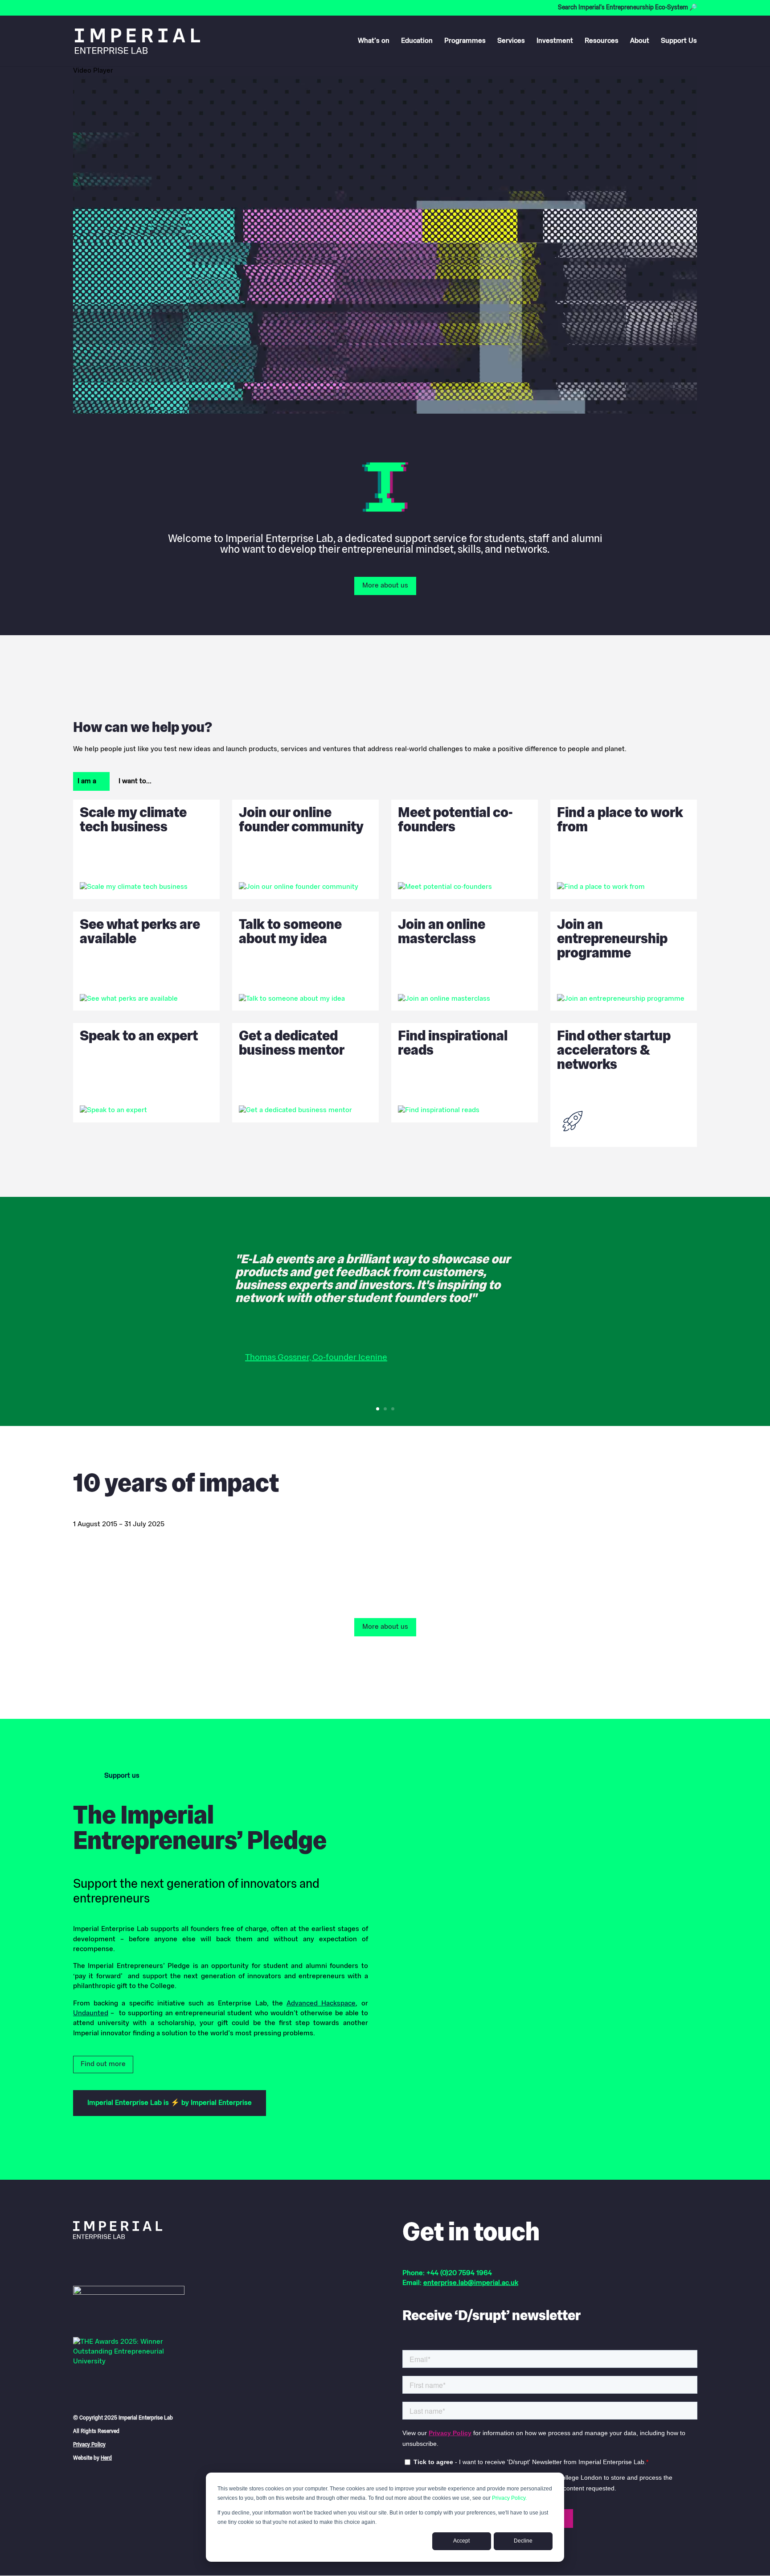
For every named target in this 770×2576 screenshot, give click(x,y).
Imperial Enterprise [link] (221, 2103)
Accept (461, 2541)
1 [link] (378, 1409)
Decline (523, 2541)
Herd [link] (106, 2458)
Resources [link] (602, 41)
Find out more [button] (103, 2064)
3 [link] (393, 1409)
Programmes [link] (465, 41)
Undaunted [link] (91, 2013)
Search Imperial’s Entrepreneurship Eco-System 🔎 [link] (627, 8)
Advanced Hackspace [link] (321, 2004)
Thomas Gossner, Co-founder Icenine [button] (316, 1358)
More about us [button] (385, 586)
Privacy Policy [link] (89, 2445)
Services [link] (511, 41)
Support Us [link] (679, 41)
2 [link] (385, 1409)
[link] (137, 41)
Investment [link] (555, 41)
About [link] (640, 41)
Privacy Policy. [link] (509, 2498)
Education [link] (417, 41)
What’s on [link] (374, 41)
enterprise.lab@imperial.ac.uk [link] (471, 2283)
